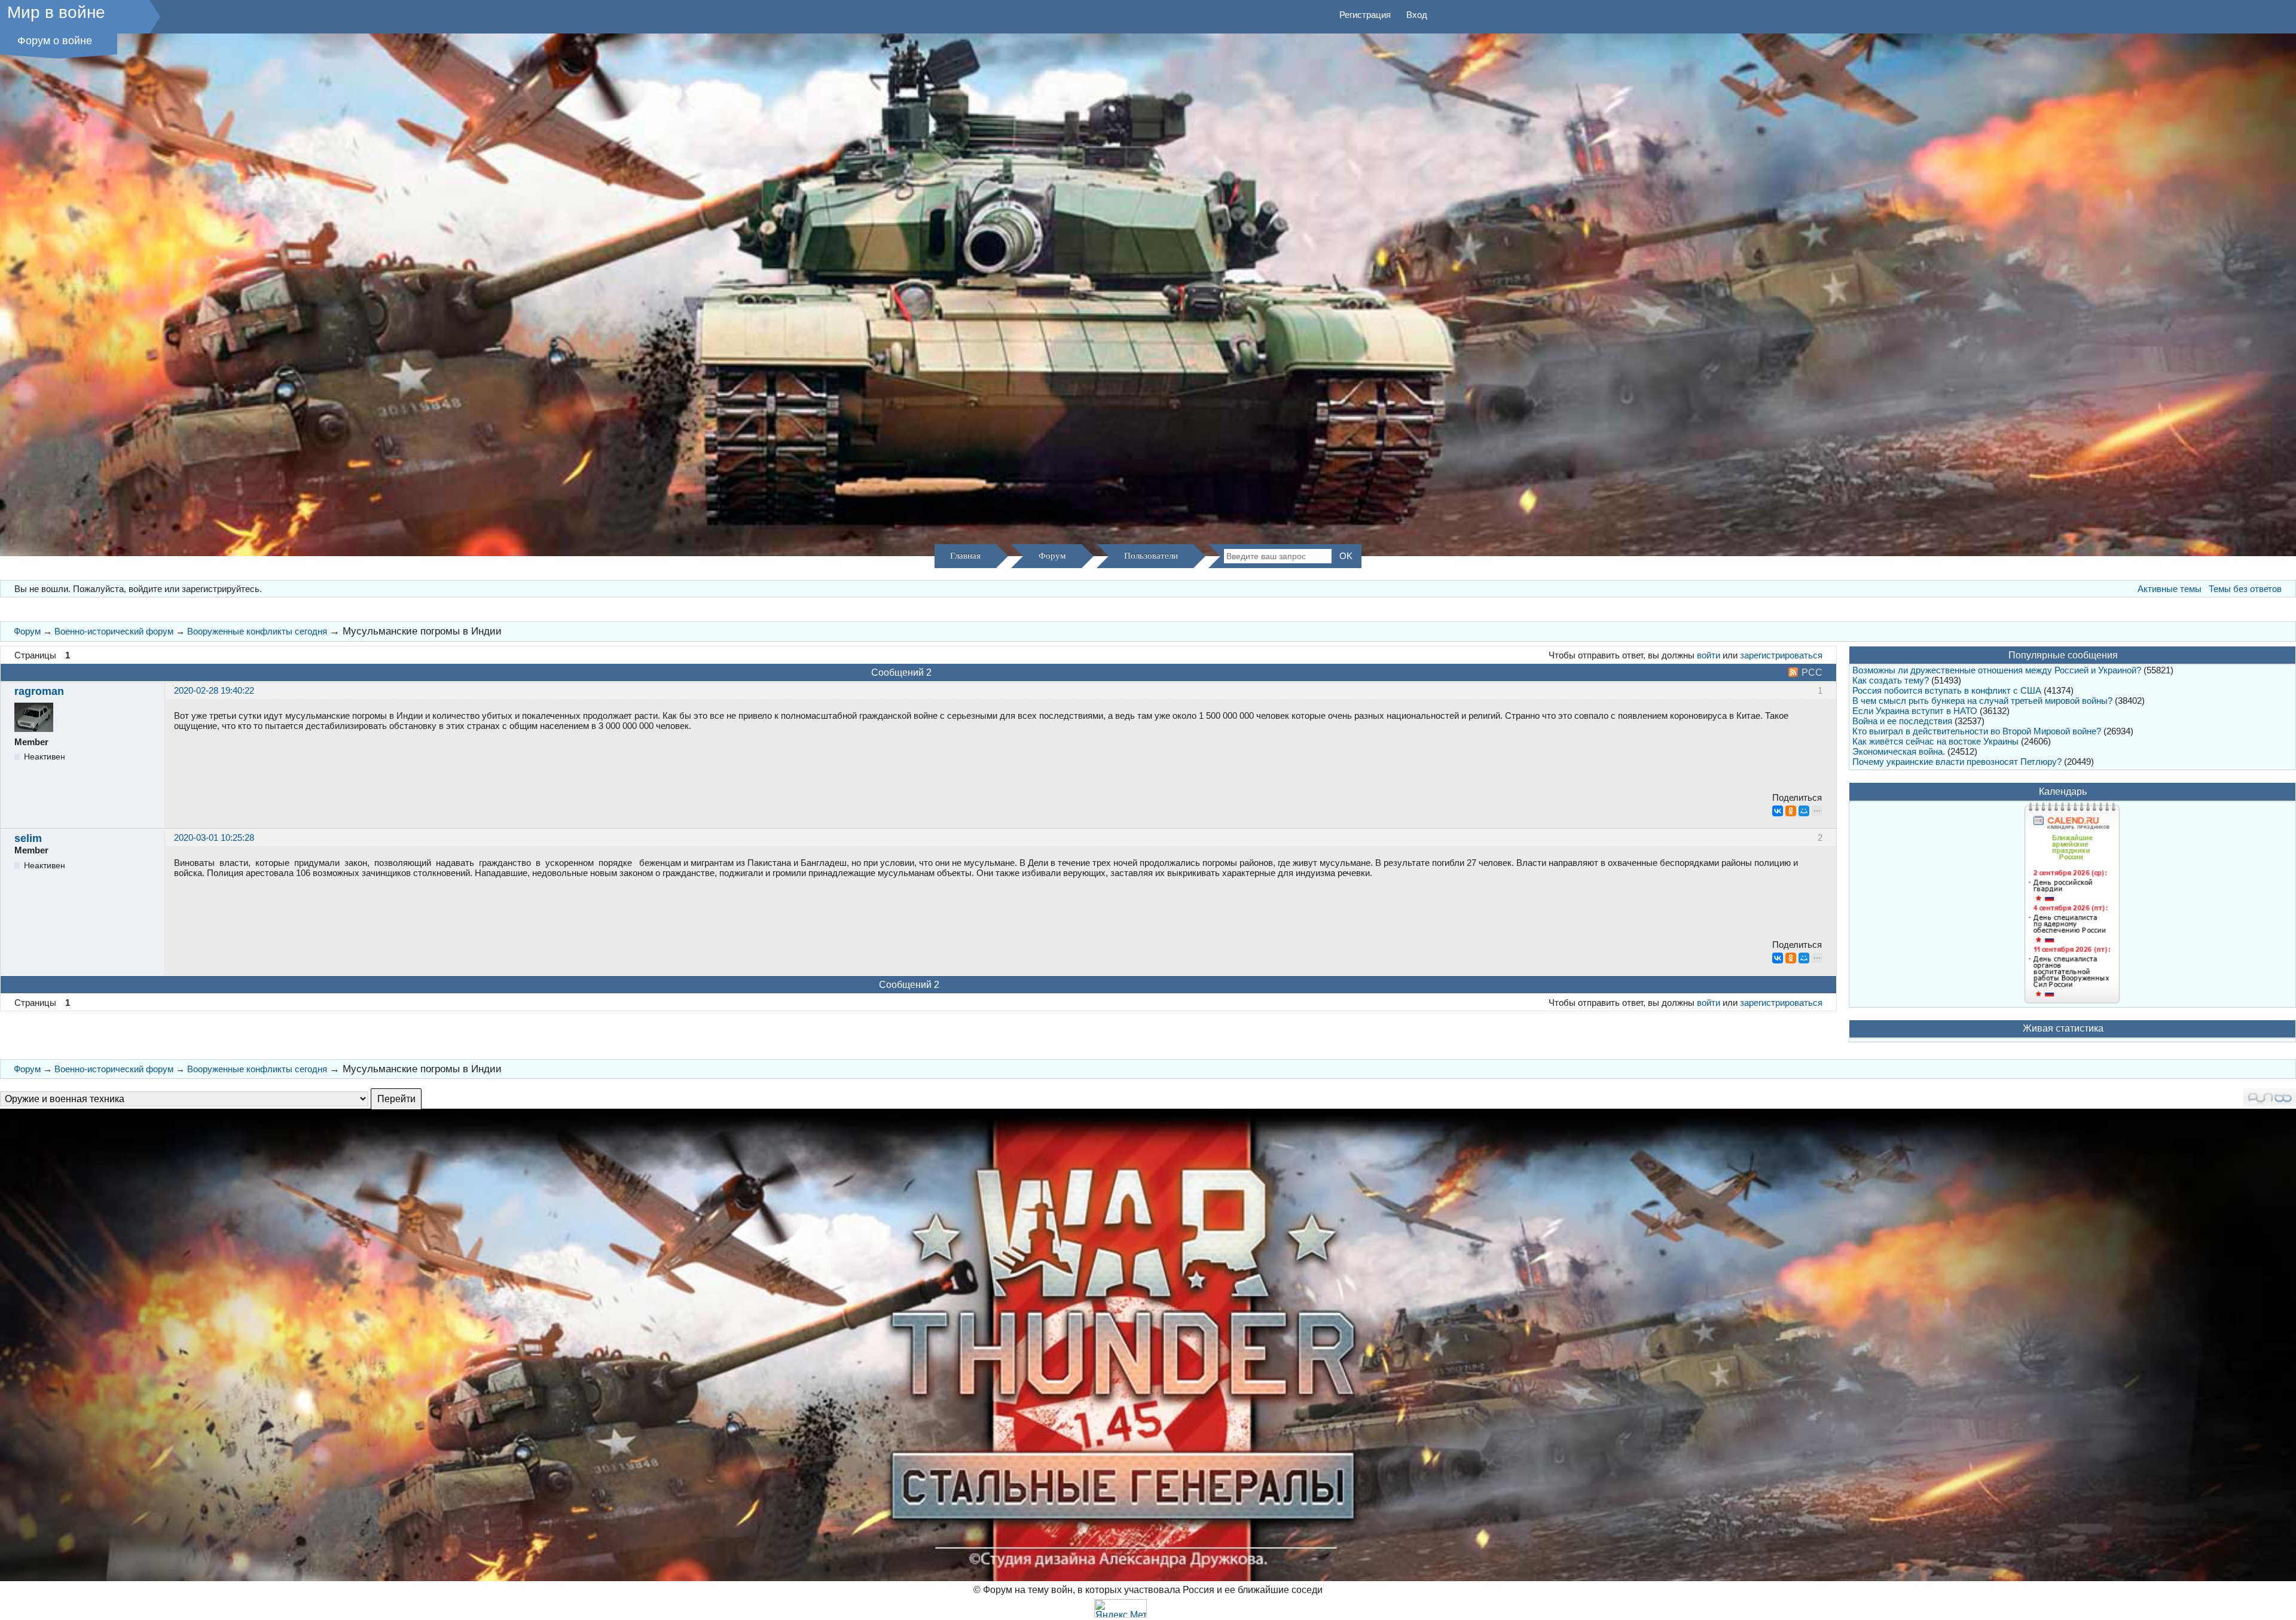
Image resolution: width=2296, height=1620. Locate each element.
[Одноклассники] (1791, 811)
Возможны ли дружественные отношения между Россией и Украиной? (1997, 670)
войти (1709, 655)
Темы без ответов (2245, 589)
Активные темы (2170, 589)
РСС (1812, 672)
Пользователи (1151, 556)
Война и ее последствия (1902, 721)
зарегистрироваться (1781, 655)
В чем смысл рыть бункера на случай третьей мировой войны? (1982, 701)
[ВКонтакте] (1778, 811)
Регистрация (1365, 15)
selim (28, 838)
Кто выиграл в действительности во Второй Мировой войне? (1977, 731)
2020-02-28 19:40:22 (214, 690)
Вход (1417, 15)
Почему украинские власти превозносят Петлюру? (1957, 762)
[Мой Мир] (1804, 811)
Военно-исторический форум (114, 631)
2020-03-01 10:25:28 (214, 838)
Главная (965, 556)
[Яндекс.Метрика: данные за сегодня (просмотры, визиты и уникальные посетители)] (1120, 1608)
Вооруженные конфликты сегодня (257, 631)
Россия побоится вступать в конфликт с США (1947, 690)
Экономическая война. (1899, 751)
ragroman (39, 691)
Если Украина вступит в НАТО (1915, 711)
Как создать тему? (1891, 680)
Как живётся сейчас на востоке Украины (1935, 741)
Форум (1052, 556)
